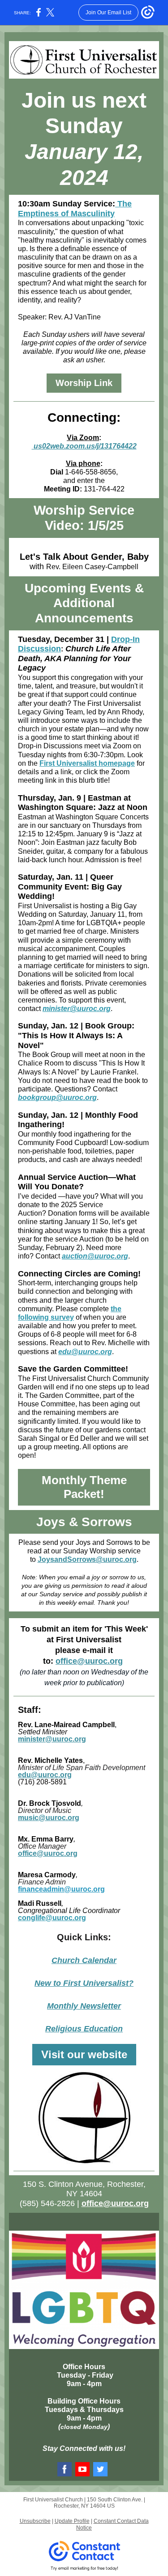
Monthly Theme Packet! (84, 1487)
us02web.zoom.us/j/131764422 (84, 446)
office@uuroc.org (89, 1661)
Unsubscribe (35, 2521)
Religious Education (84, 2029)
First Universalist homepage (87, 763)
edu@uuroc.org (85, 1352)
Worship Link (84, 383)
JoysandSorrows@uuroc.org (87, 1559)
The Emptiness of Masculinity (75, 209)
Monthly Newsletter (84, 2006)
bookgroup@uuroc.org (57, 1097)
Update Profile (72, 2521)
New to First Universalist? (84, 1983)
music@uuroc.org (49, 1818)
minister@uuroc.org (77, 1009)
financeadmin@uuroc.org (61, 1889)
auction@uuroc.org (95, 1256)
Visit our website (84, 2054)
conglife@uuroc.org (52, 1918)
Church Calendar (84, 1960)
